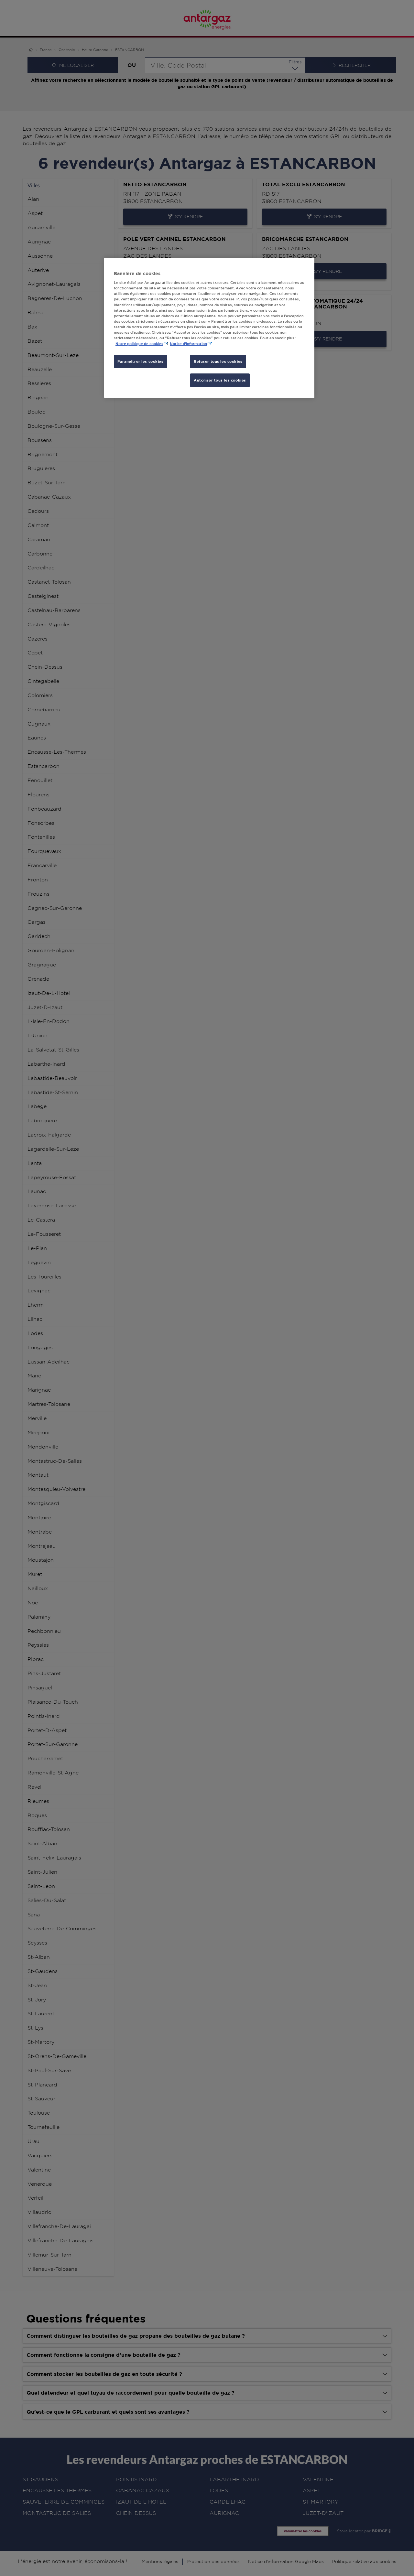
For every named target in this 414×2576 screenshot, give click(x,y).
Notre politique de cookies (139, 344)
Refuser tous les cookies (218, 361)
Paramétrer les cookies (141, 361)
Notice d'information (188, 344)
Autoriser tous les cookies (220, 380)
